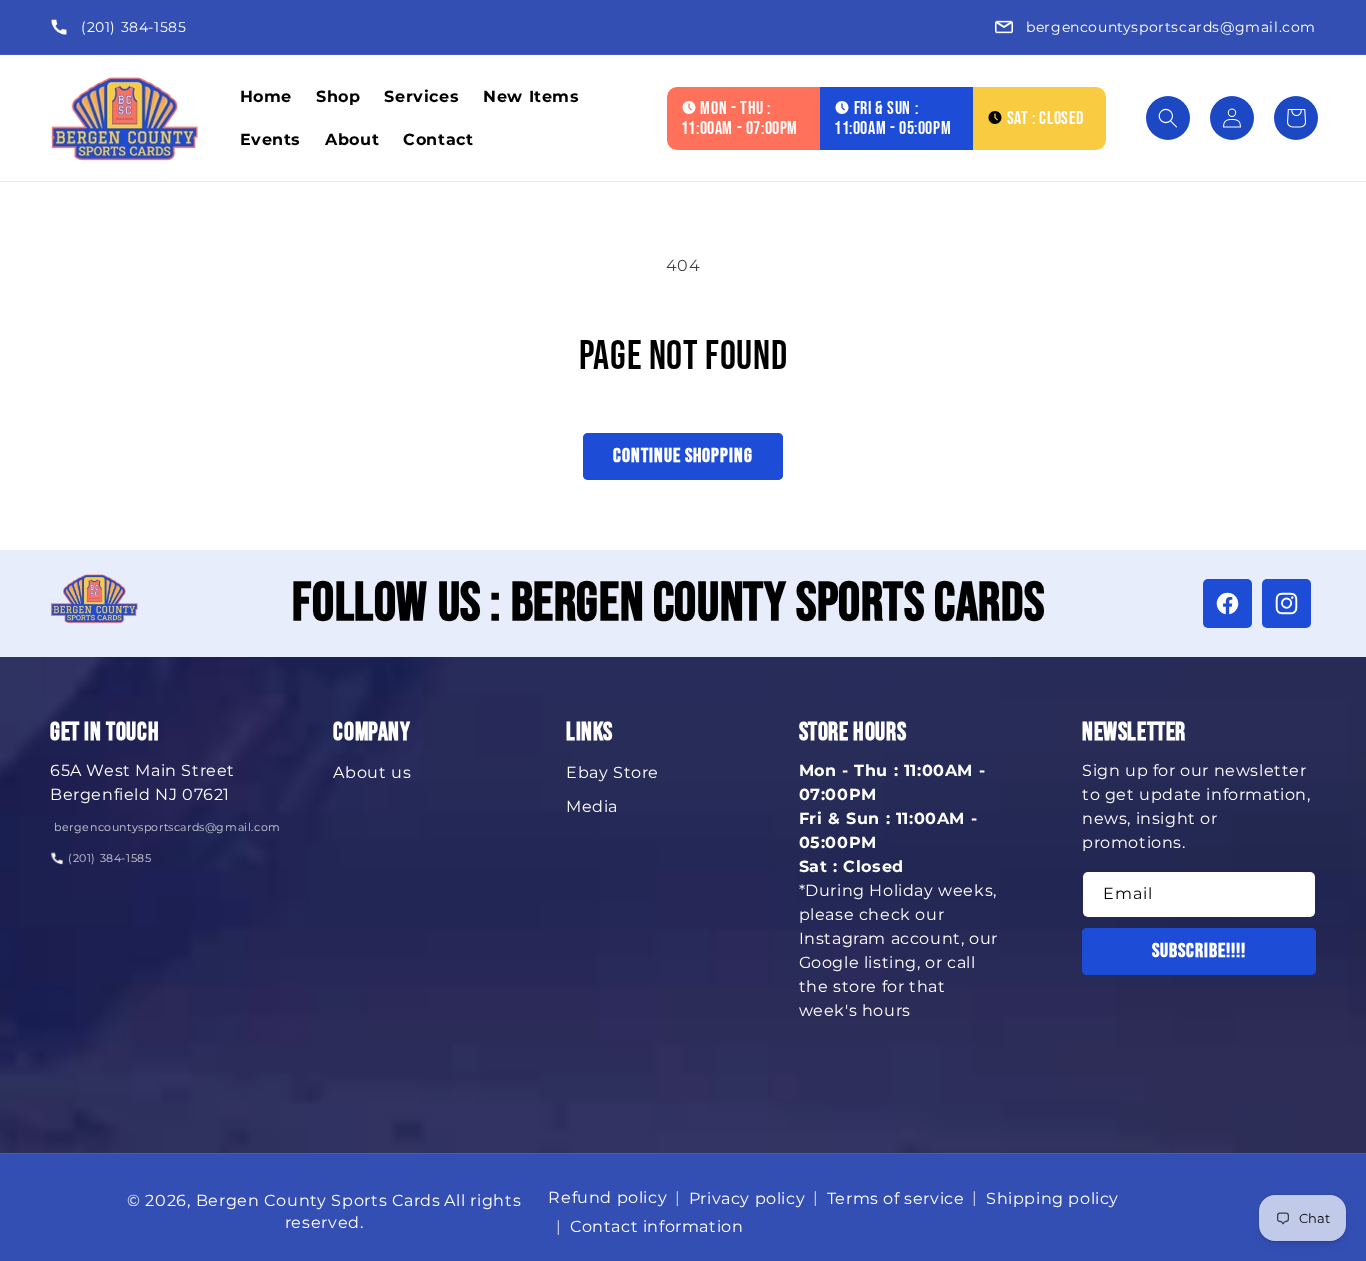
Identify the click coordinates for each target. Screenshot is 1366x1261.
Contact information (656, 1226)
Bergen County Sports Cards (318, 1200)
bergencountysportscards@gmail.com (1171, 27)
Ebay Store (612, 772)
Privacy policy (747, 1198)
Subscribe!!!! (1199, 951)
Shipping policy (1052, 1198)
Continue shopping (683, 456)
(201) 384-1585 (133, 27)
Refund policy (607, 1197)
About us (372, 772)
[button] (1168, 118)
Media (592, 806)
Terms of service (896, 1198)
